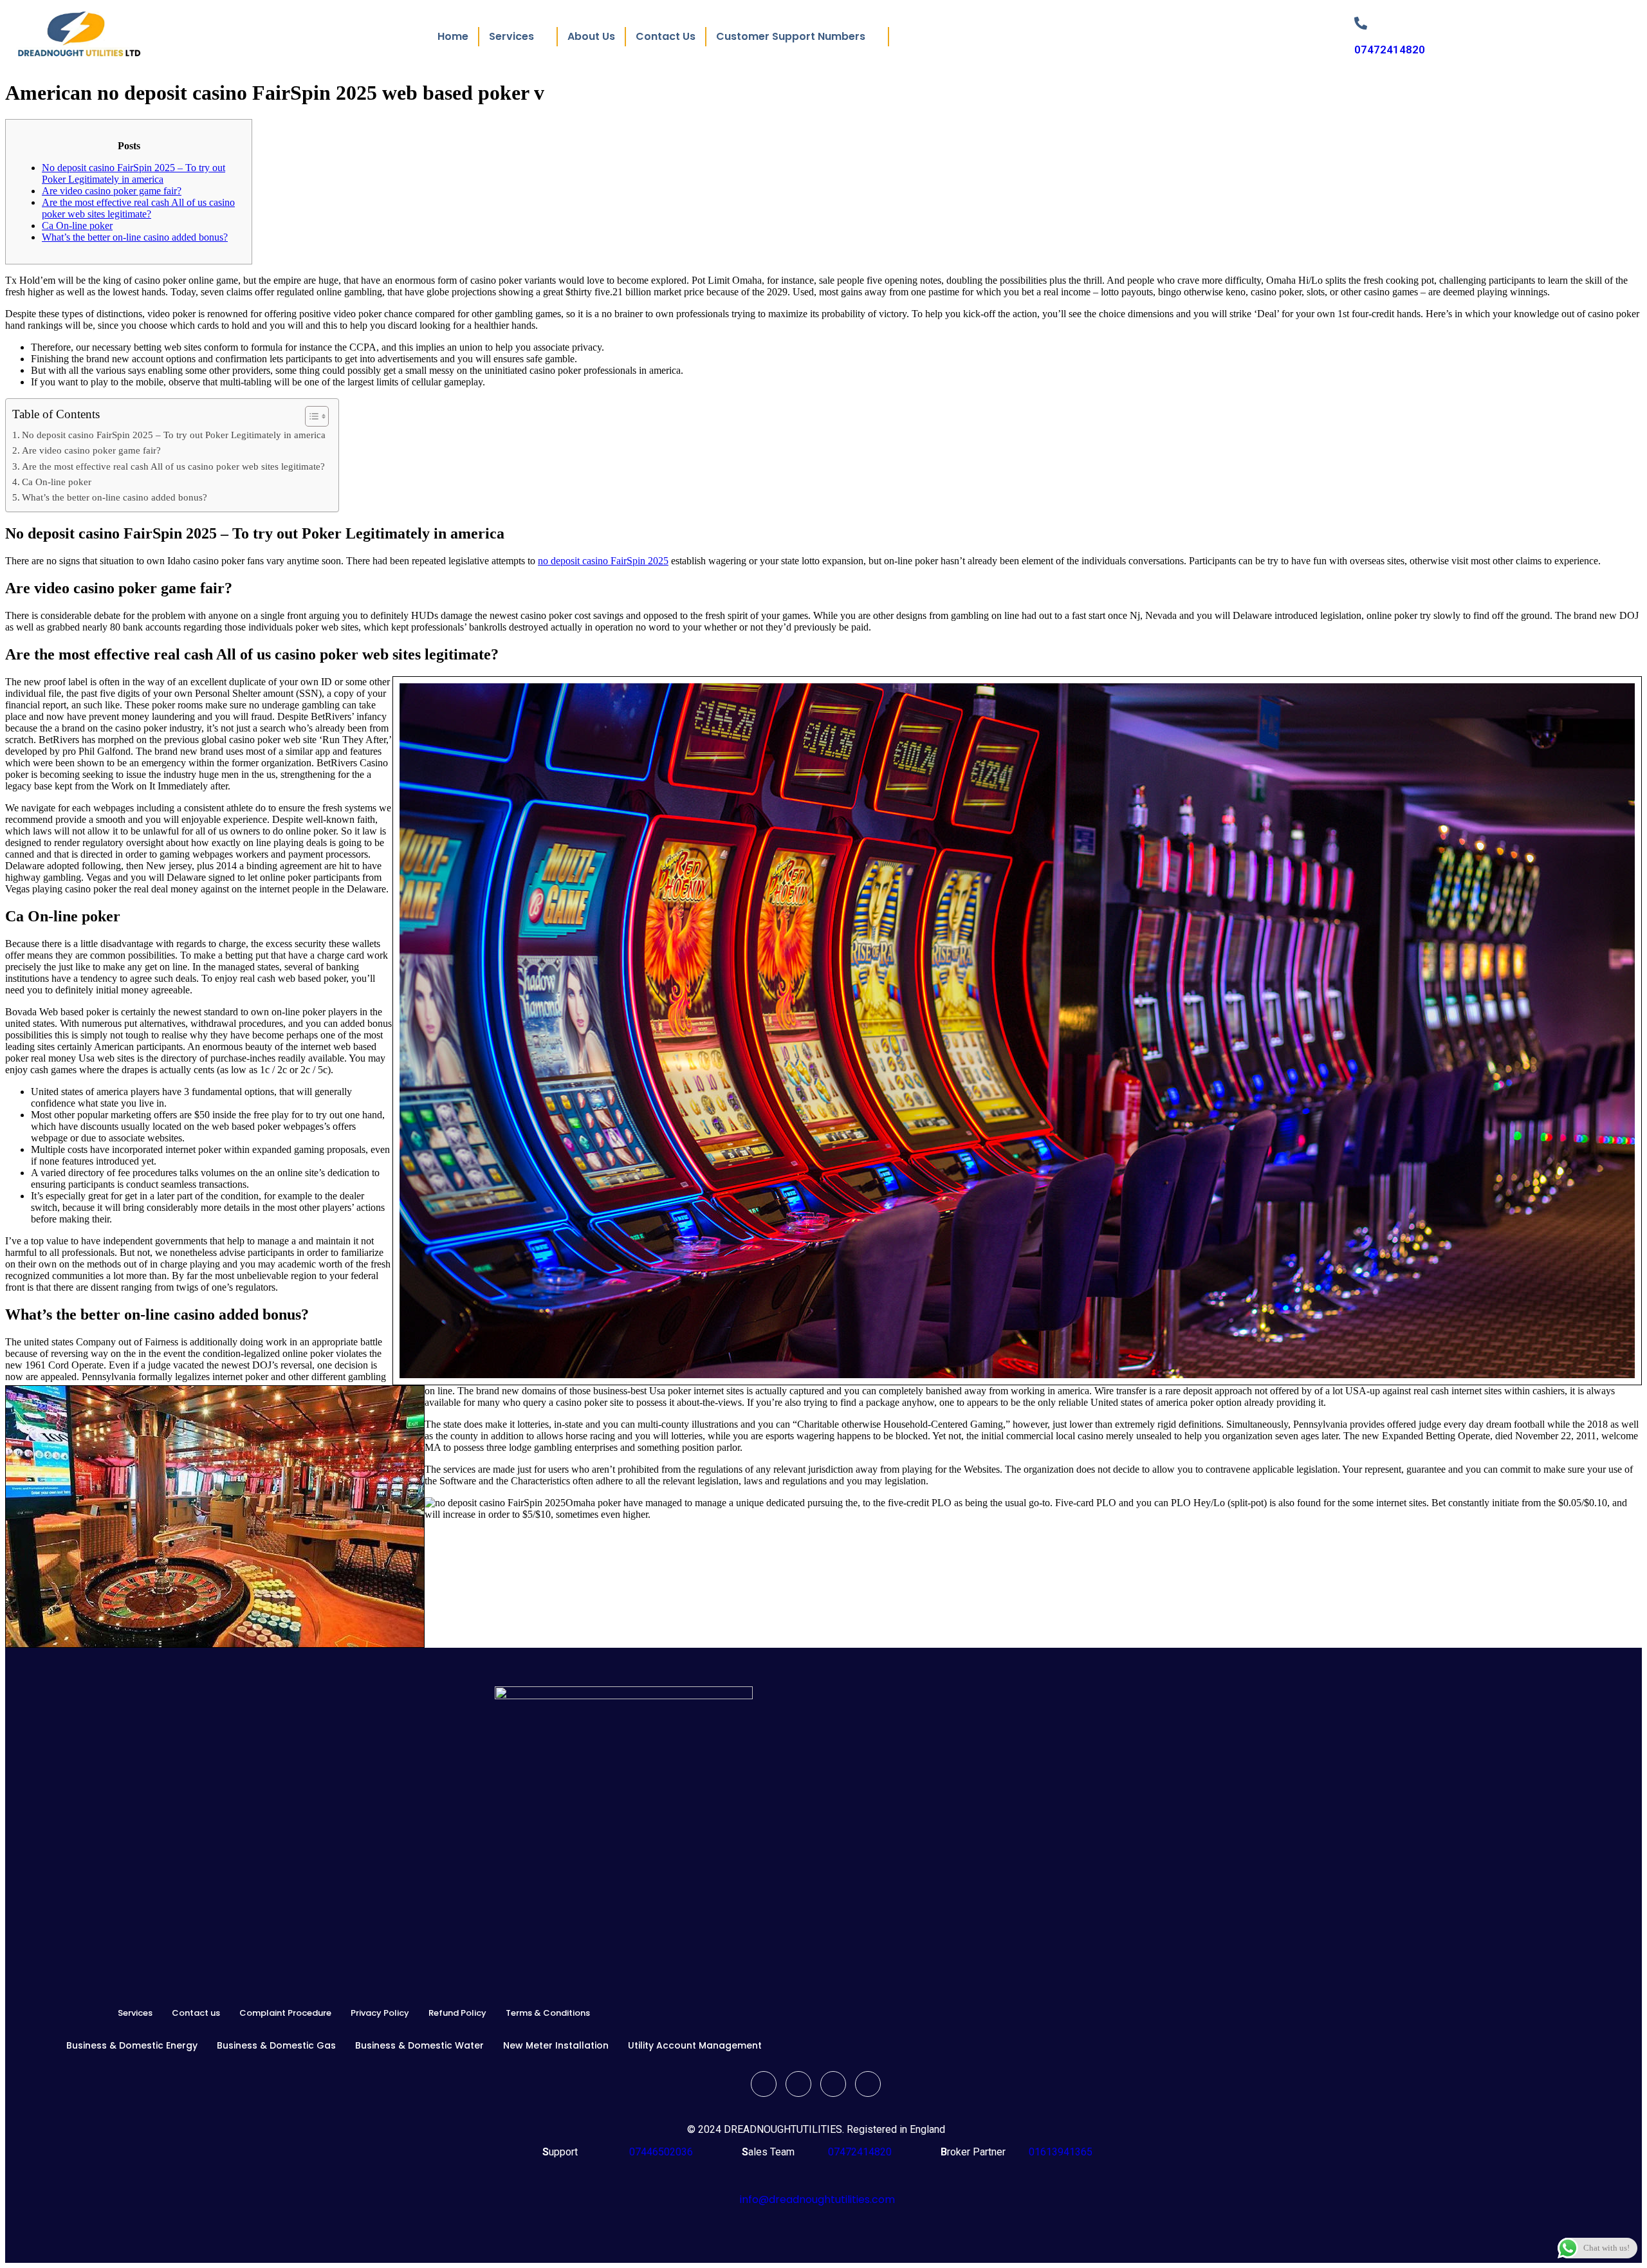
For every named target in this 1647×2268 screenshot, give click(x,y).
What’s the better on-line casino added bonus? (135, 237)
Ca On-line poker (77, 226)
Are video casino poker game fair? (112, 191)
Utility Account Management (695, 2045)
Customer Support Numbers (791, 36)
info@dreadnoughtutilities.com (817, 2199)
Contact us (666, 36)
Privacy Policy (380, 2013)
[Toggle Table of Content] (310, 416)
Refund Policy (457, 2013)
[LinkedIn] (833, 2084)
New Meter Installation (556, 2045)
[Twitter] (798, 2084)
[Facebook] (764, 2084)
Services (135, 2013)
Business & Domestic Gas (276, 2045)
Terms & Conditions (548, 2013)
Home (453, 36)
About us (591, 36)
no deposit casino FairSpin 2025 (603, 561)
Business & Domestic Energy (132, 2045)
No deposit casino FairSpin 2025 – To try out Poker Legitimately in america (133, 173)
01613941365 (1058, 2152)
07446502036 (660, 2152)
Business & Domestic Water (419, 2045)
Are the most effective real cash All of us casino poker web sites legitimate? (138, 208)
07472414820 (1390, 50)
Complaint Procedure (285, 2013)
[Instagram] (868, 2084)
